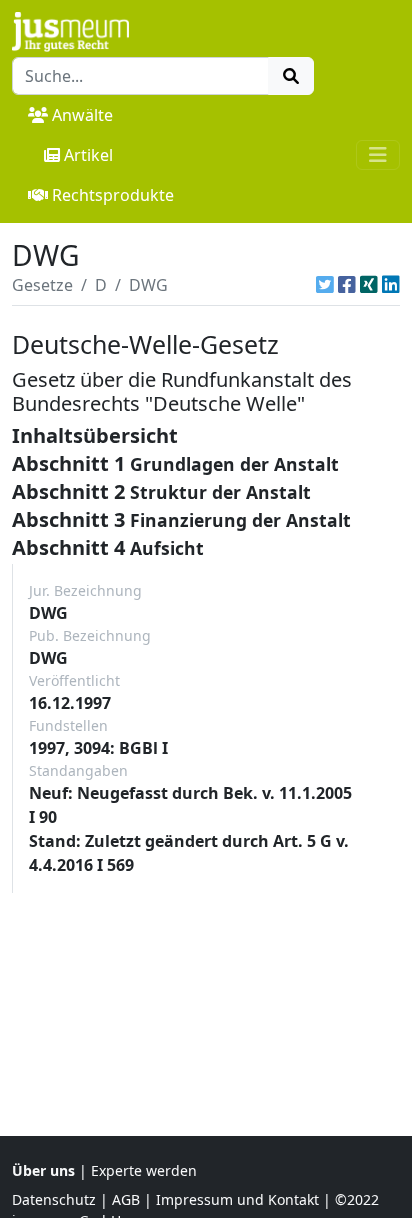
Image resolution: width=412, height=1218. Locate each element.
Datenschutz (54, 1199)
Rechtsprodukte (113, 195)
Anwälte (82, 115)
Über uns (43, 1170)
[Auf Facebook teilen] (347, 285)
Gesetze (42, 285)
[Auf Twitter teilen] (325, 285)
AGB (126, 1199)
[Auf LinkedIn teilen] (391, 285)
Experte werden (144, 1170)
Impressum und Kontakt (237, 1199)
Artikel (88, 155)
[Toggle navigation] (378, 155)
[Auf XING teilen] (369, 285)
